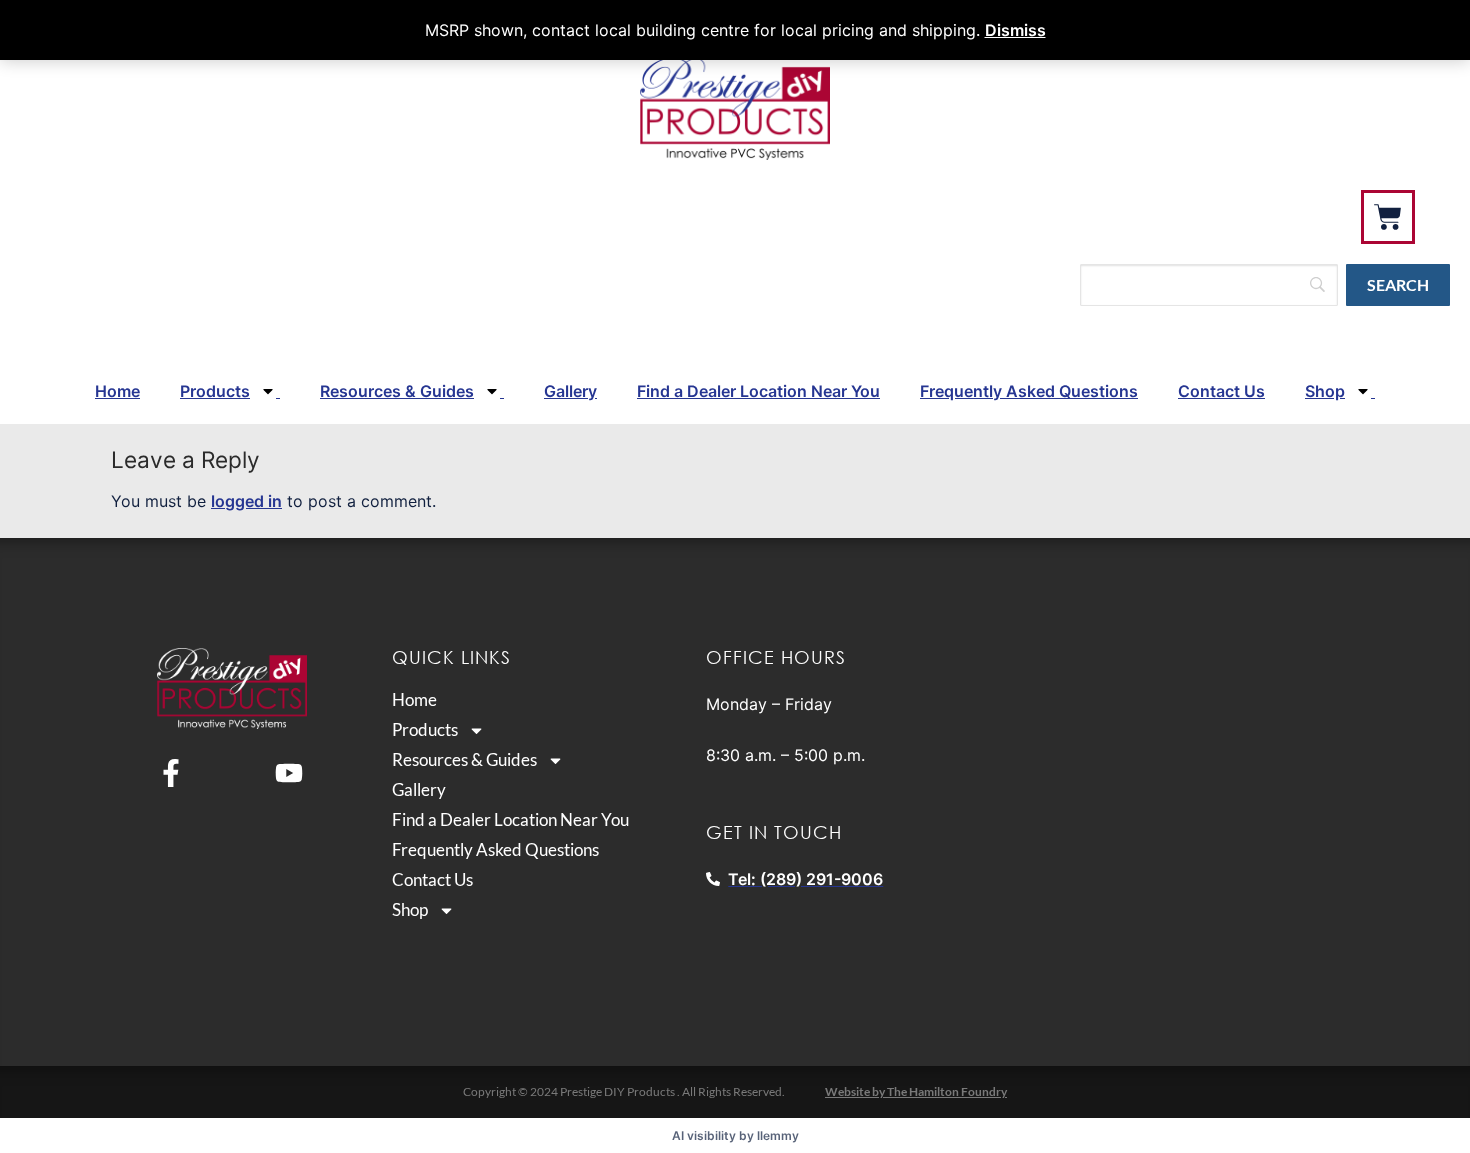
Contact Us (1221, 391)
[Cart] (1388, 217)
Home (117, 391)
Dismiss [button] (1015, 30)
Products (215, 391)
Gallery (570, 391)
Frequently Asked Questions (1029, 391)
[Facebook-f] (171, 773)
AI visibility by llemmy (735, 1135)
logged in (246, 501)
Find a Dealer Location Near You (758, 391)
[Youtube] (289, 773)
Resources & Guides (397, 391)
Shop (1325, 391)
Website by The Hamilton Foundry (916, 1091)
